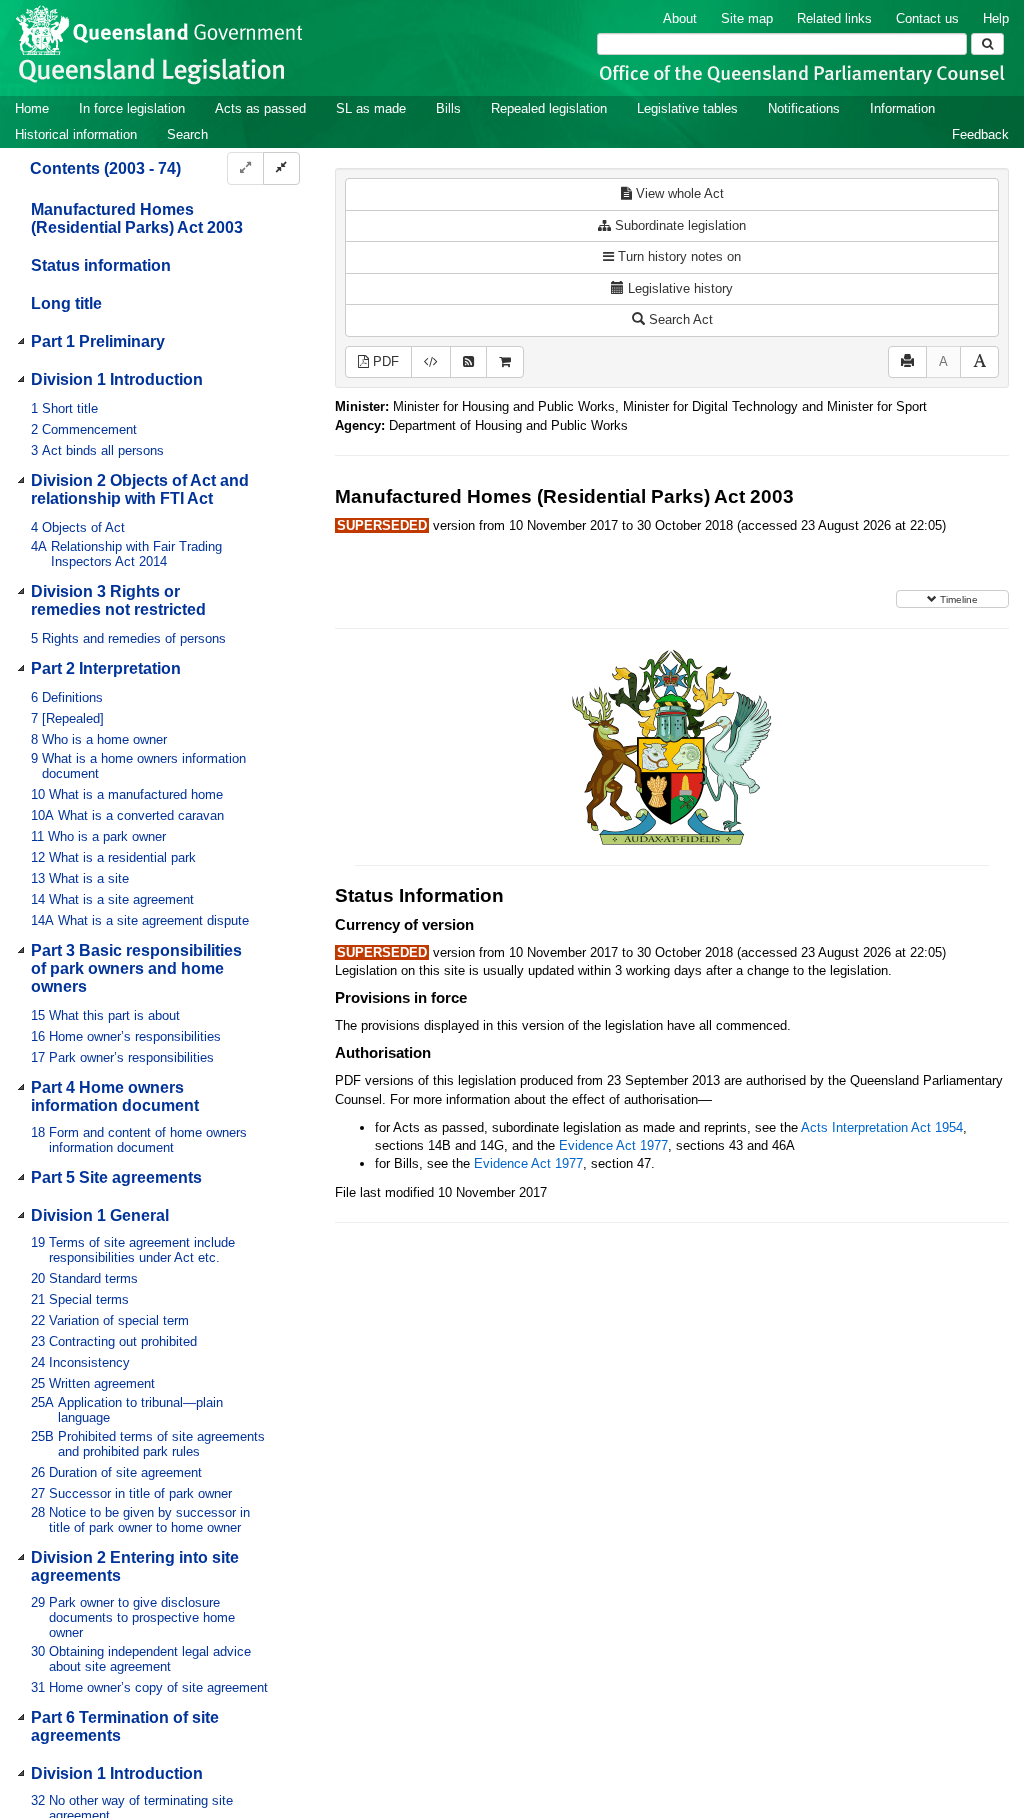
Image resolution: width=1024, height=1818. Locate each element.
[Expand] (245, 168)
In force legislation (132, 108)
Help (996, 18)
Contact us (927, 18)
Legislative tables (687, 108)
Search (187, 134)
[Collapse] (281, 168)
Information (902, 108)
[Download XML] (431, 362)
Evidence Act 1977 (613, 1145)
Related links (834, 18)
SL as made (371, 108)
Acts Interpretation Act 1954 (882, 1127)
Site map (747, 18)
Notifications (804, 108)
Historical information (76, 134)
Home (32, 108)
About (680, 18)
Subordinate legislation (678, 225)
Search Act (679, 319)
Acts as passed (260, 108)
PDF (384, 361)
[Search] (987, 44)
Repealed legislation (549, 108)
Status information (101, 265)
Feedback (980, 134)
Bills (448, 108)
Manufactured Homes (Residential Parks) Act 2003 (137, 218)
